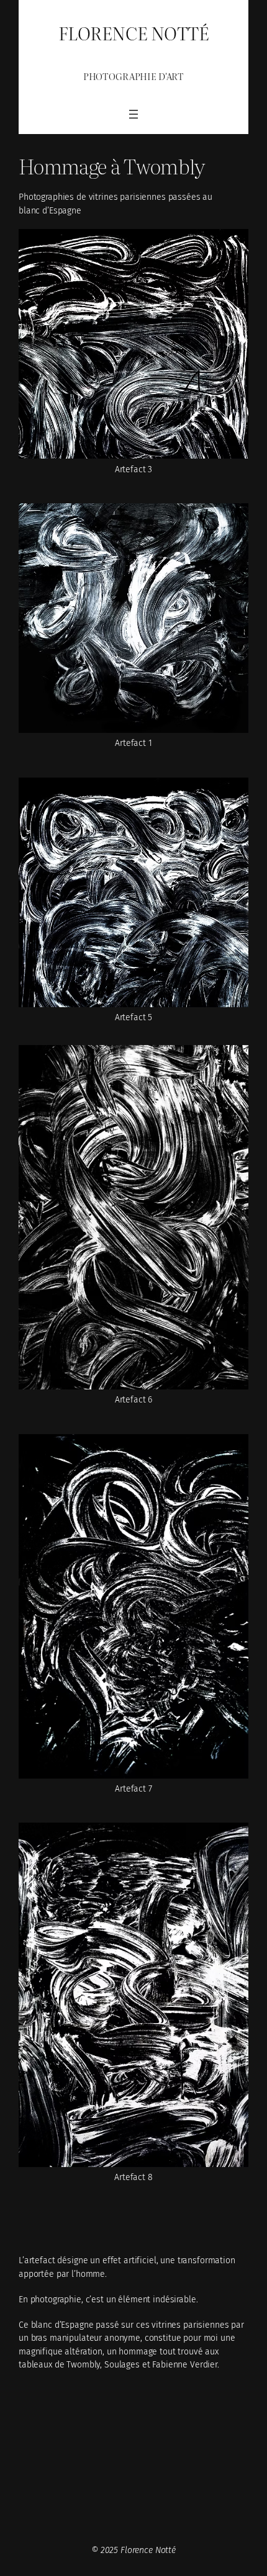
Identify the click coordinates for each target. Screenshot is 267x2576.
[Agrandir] (232, 246)
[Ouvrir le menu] (133, 114)
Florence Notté (133, 32)
